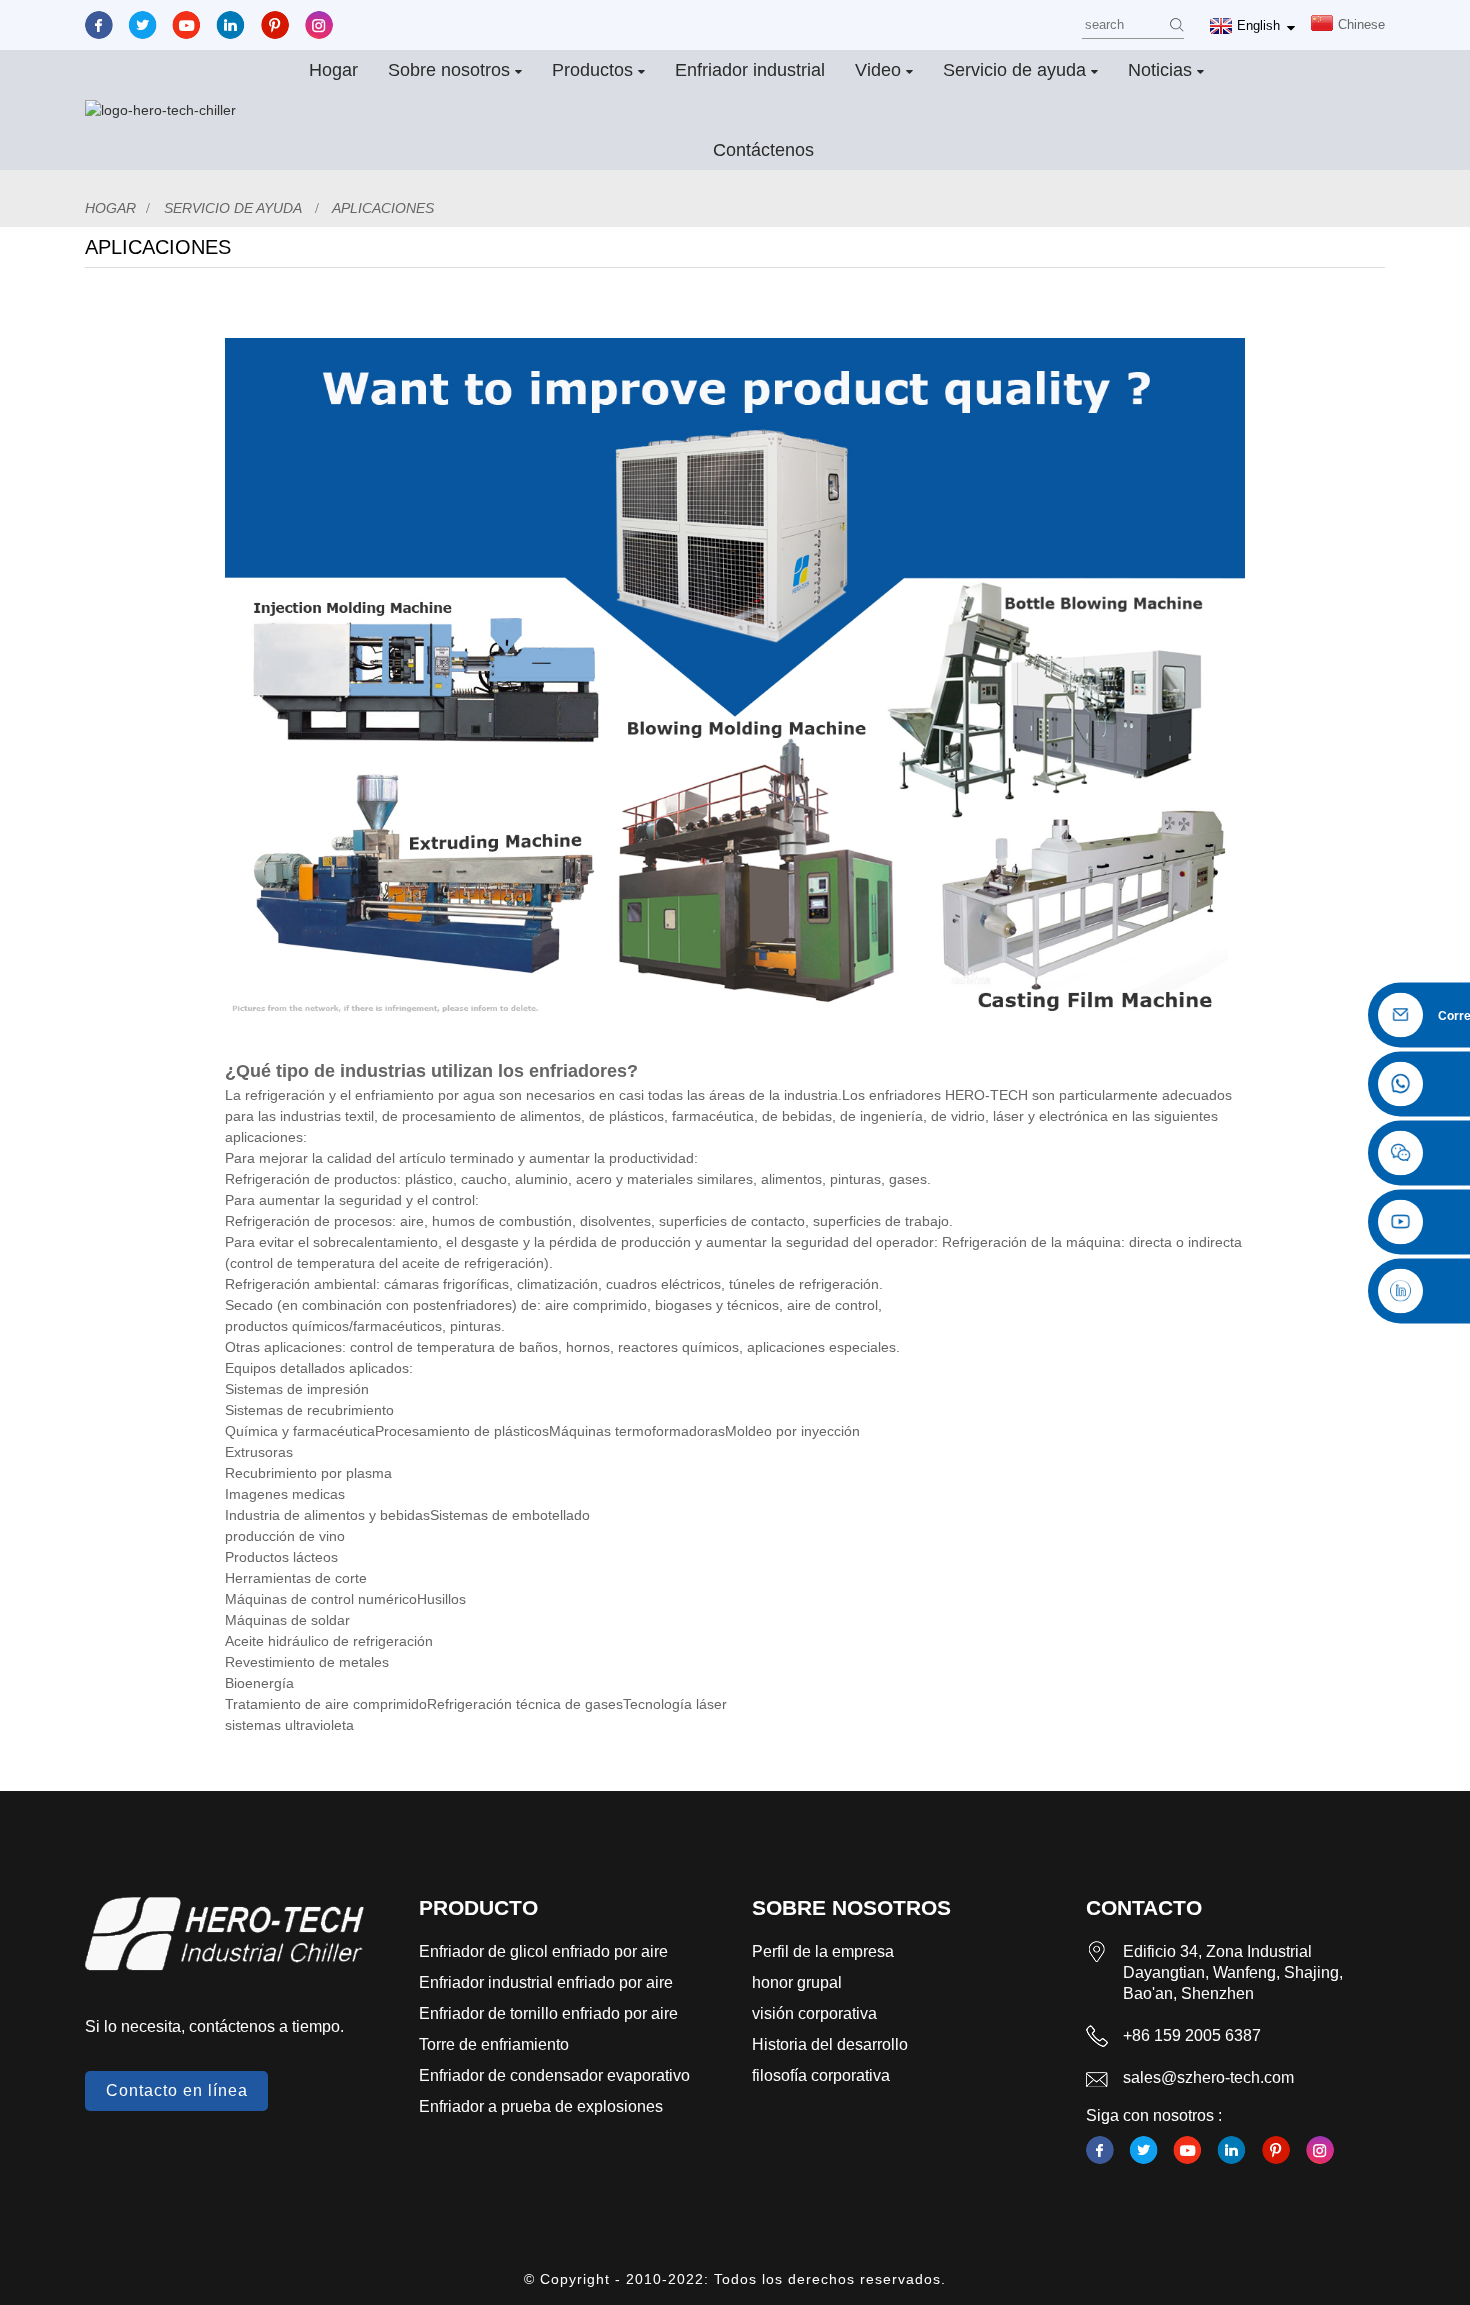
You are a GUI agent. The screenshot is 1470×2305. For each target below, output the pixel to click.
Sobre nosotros (449, 70)
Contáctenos (763, 150)
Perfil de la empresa (823, 1951)
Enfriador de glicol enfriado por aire (543, 1951)
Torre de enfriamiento (494, 2044)
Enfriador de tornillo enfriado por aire (548, 2013)
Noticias (1160, 70)
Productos (592, 70)
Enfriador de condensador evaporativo (554, 2075)
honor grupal (797, 1982)
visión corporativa (814, 2013)
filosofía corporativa (821, 2075)
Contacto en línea (177, 2090)
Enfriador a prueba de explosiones (541, 2106)
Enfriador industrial (750, 70)
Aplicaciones (383, 208)
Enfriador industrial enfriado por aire (546, 1982)
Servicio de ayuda (1014, 70)
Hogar (333, 70)
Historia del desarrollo (830, 2044)
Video (878, 70)
